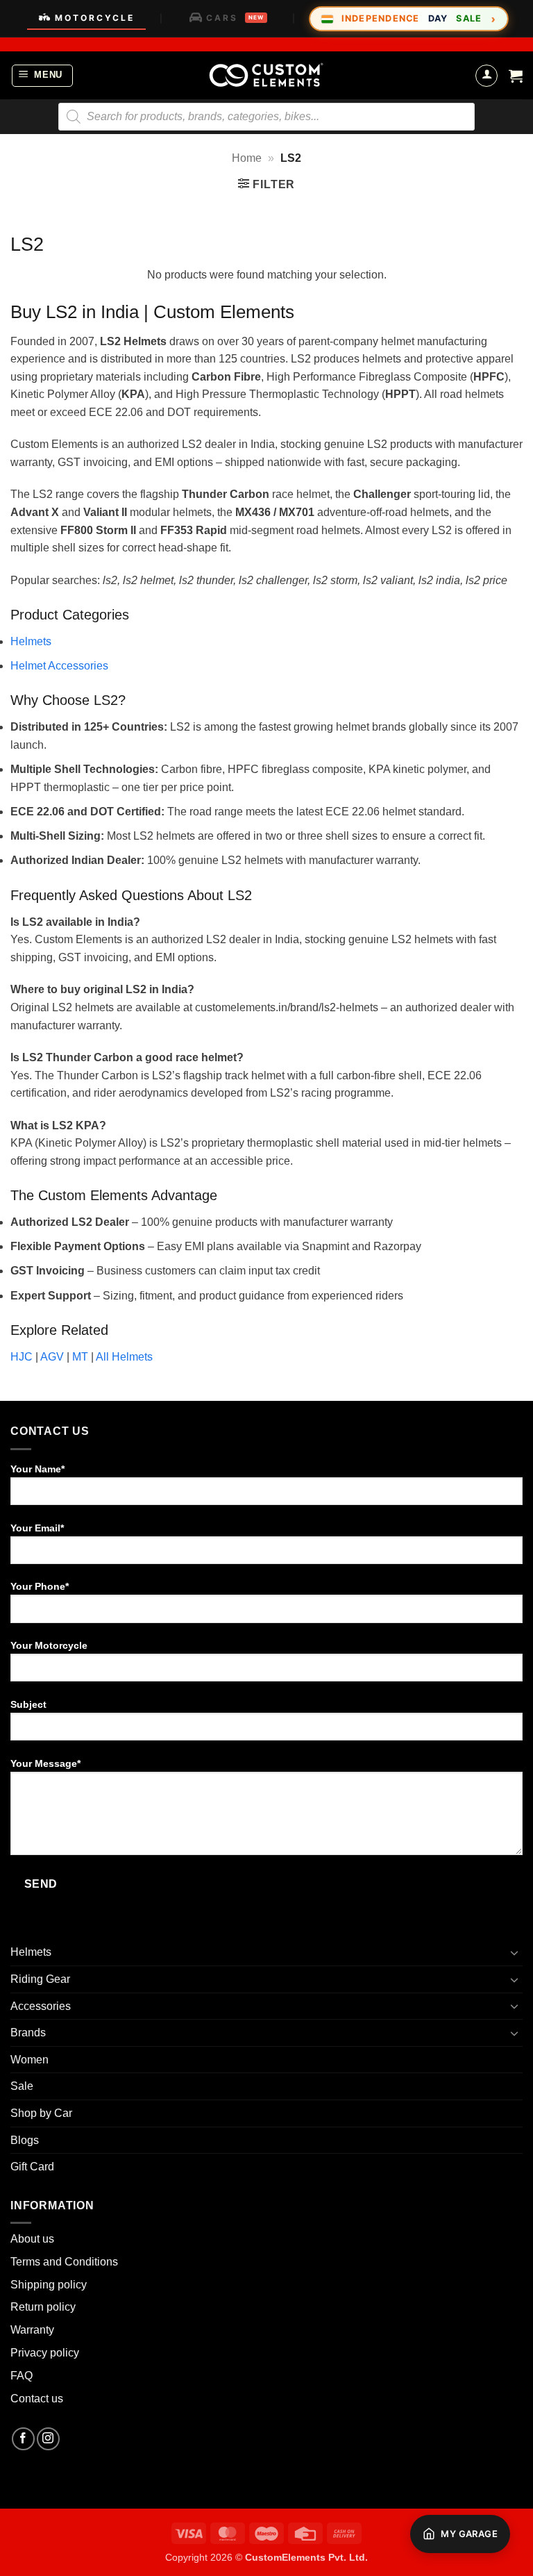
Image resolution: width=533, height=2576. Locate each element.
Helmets (31, 641)
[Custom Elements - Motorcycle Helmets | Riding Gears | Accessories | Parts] (266, 75)
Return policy (43, 2307)
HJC (22, 1357)
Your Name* (37, 1469)
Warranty (32, 2330)
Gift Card (32, 2167)
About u (29, 2239)
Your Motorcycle (49, 1645)
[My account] (487, 76)
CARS (235, 18)
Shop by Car (41, 2113)
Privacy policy (45, 2353)
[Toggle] (514, 1952)
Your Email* (37, 1528)
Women (29, 2060)
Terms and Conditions (64, 2262)
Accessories (41, 2006)
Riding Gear (40, 1979)
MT (80, 1357)
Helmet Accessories (59, 666)
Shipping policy (49, 2285)
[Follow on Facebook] (23, 2439)
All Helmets (124, 1357)
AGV (52, 1357)
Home (247, 158)
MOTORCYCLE (95, 18)
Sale (22, 2086)
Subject (28, 1704)
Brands (28, 2033)
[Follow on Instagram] (48, 2439)
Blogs (25, 2140)
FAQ (22, 2376)
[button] (43, 76)
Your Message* (45, 1763)
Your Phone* (40, 1586)
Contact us (37, 2399)
